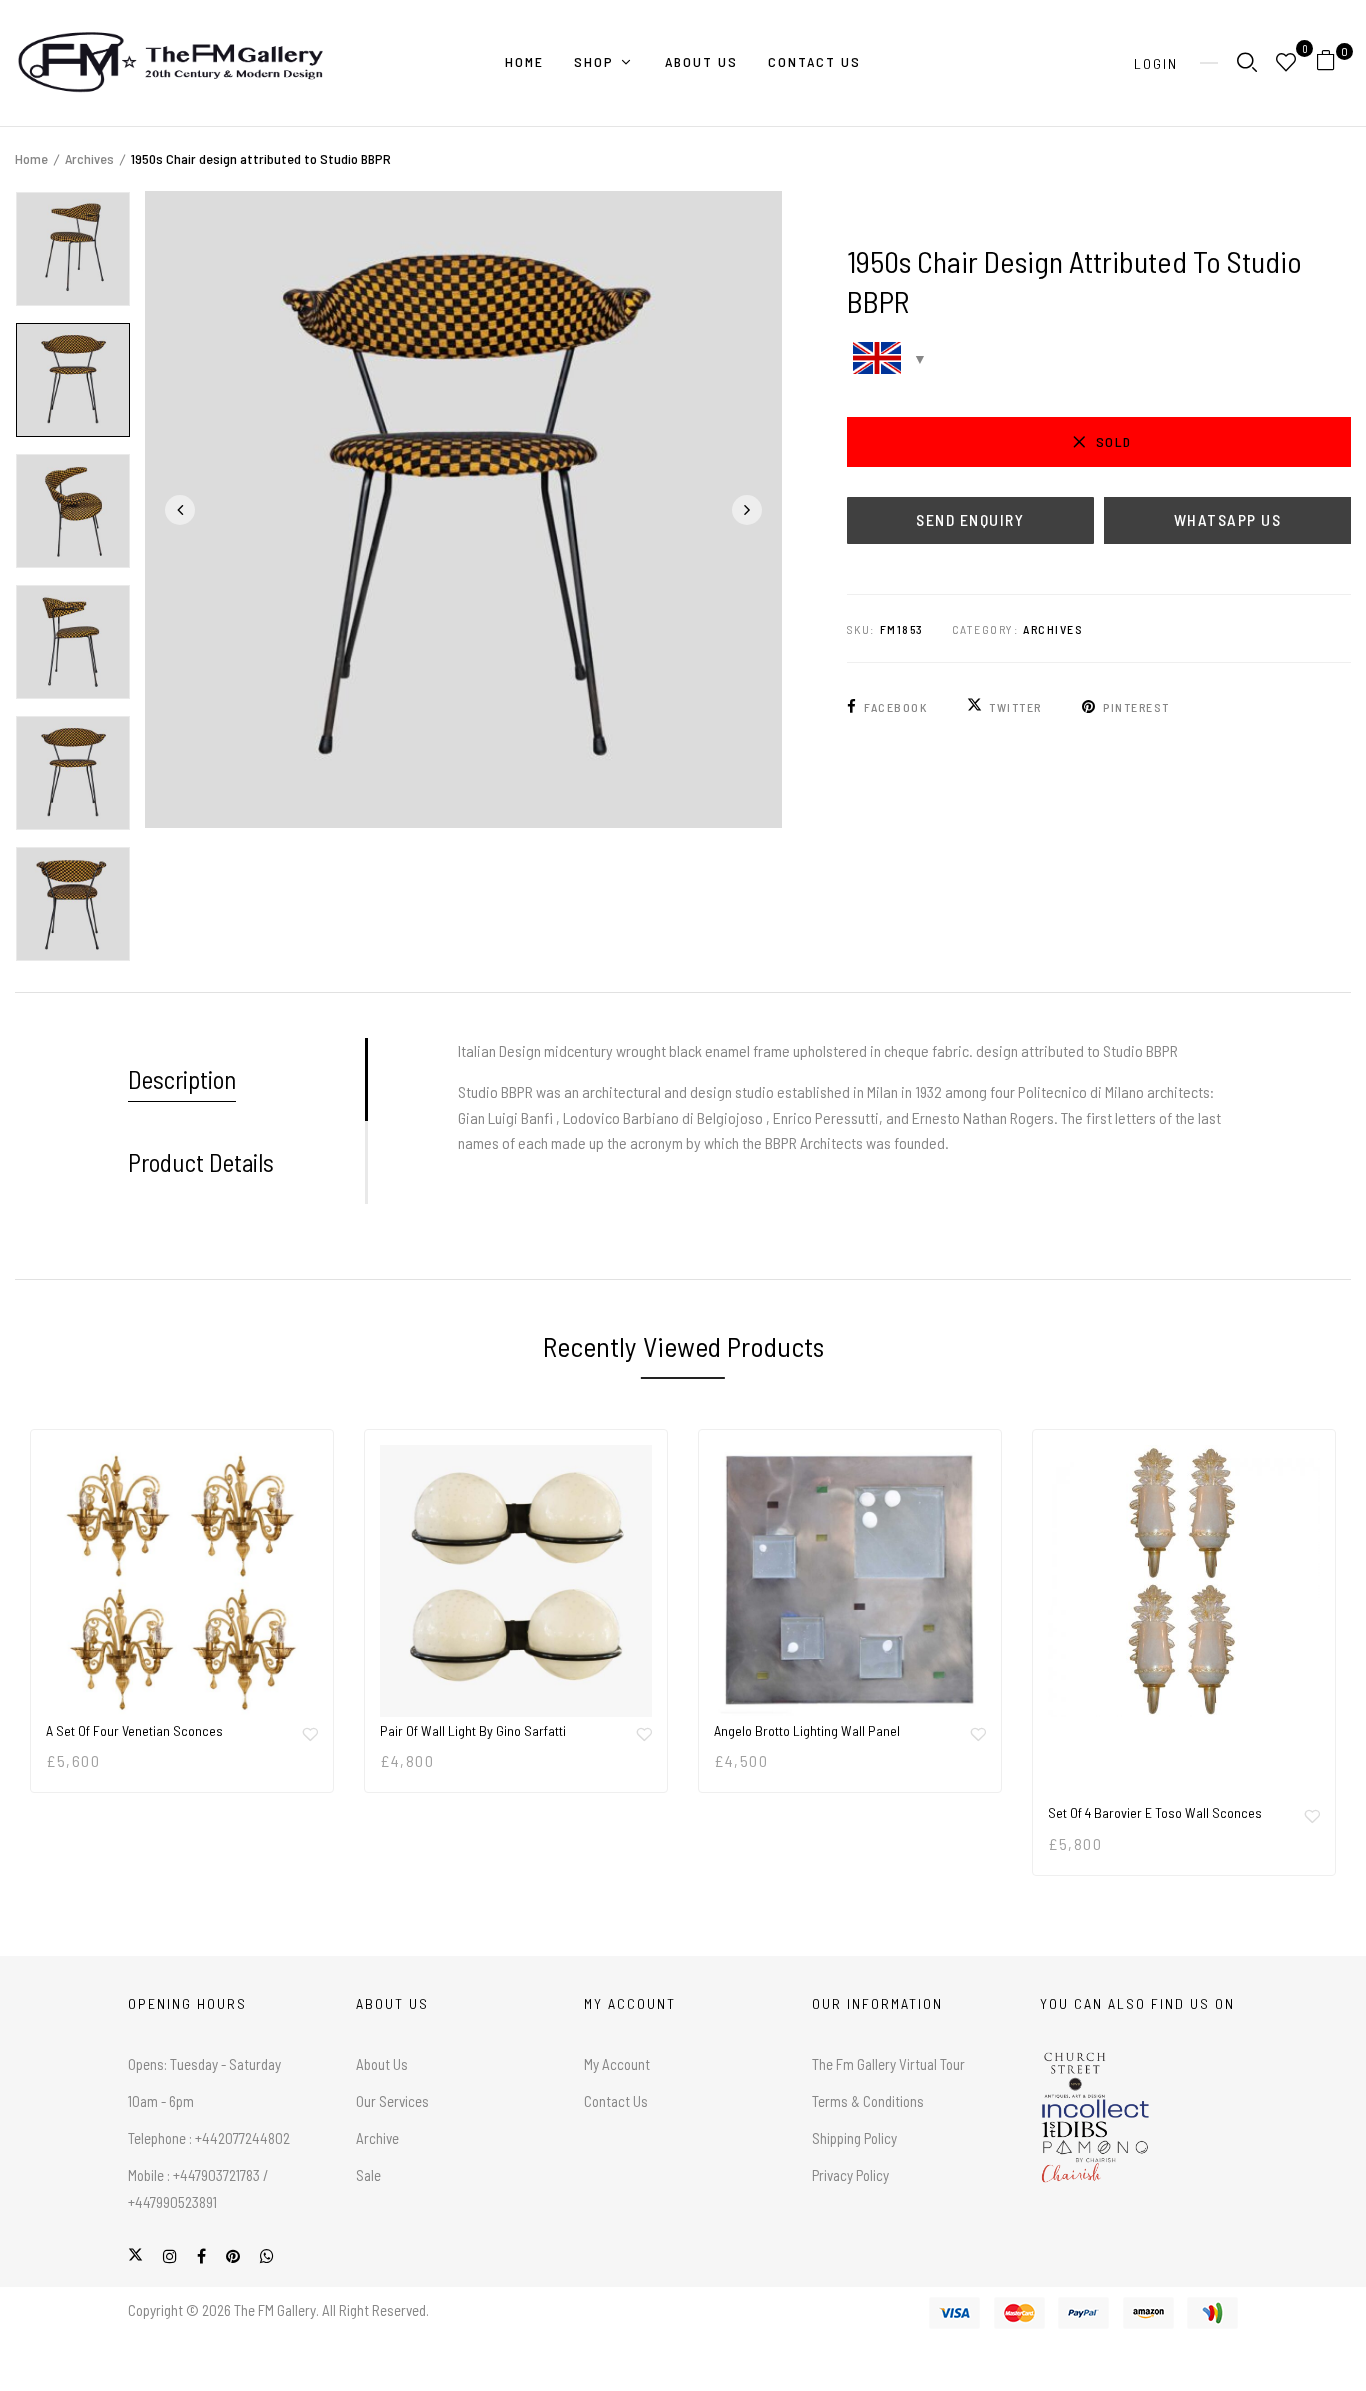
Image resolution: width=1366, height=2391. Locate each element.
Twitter (1015, 707)
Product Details (201, 1162)
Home (31, 158)
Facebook (895, 707)
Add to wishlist (310, 1734)
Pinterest (1136, 707)
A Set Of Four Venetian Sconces (134, 1730)
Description (182, 1079)
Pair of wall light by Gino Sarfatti (473, 1730)
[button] (1333, 63)
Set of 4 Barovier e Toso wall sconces (1155, 1812)
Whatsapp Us (1228, 519)
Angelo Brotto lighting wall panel (807, 1730)
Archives (89, 158)
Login (1156, 63)
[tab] (246, 1079)
